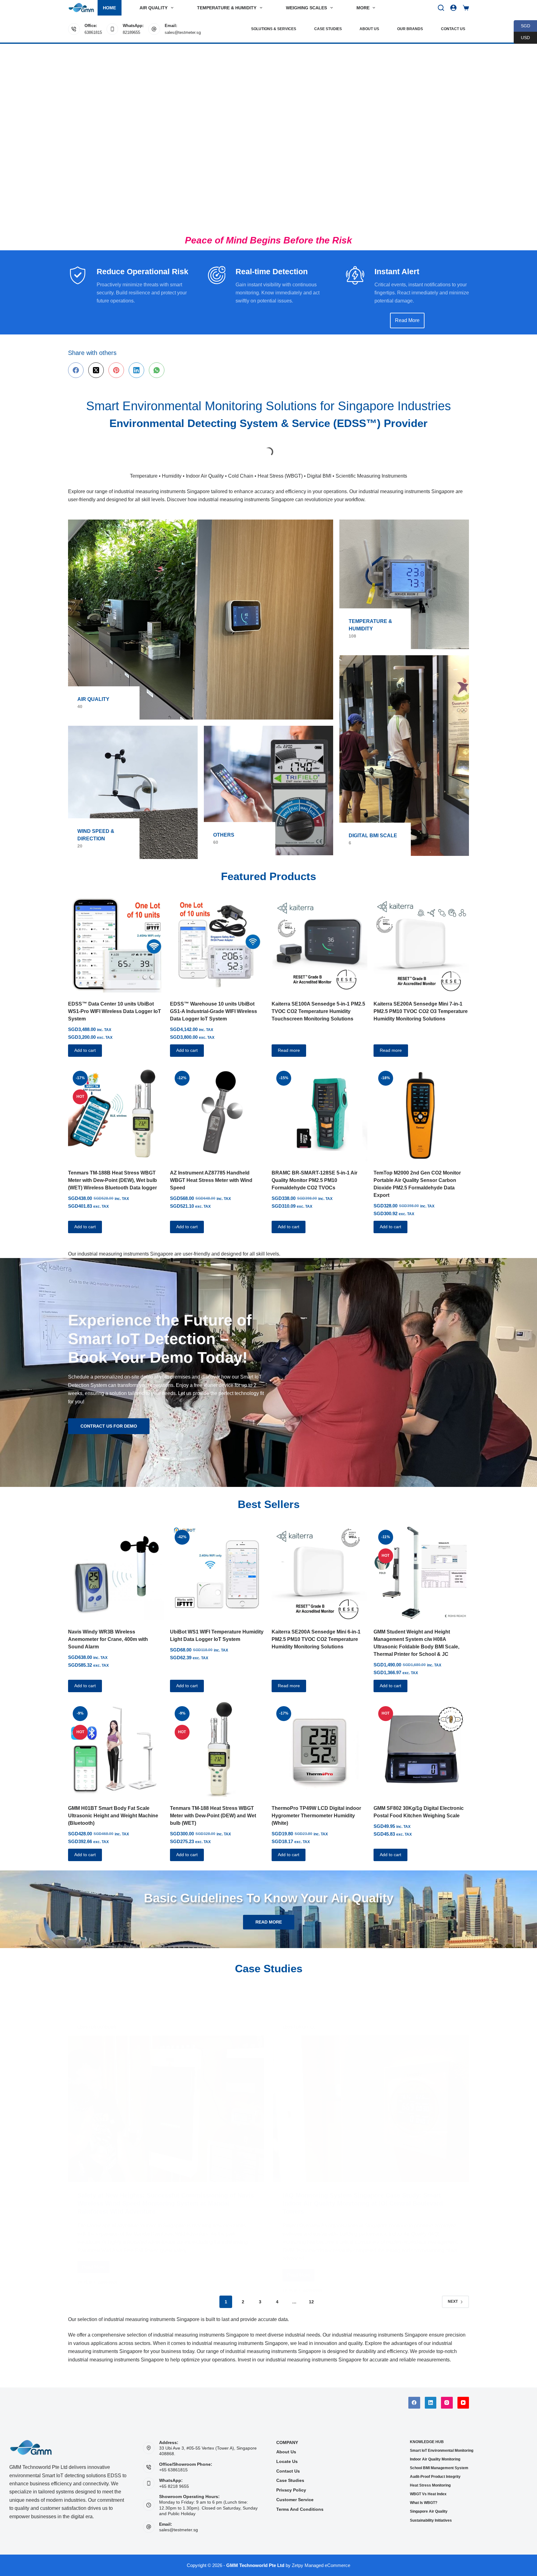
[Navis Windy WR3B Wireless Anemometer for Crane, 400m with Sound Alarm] (116, 1563)
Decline (58, 2553)
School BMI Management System (439, 2468)
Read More (96, 2228)
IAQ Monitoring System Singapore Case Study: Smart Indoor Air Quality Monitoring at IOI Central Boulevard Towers (363, 2162)
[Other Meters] (269, 781)
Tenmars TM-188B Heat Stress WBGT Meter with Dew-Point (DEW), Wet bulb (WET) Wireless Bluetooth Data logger (112, 1170)
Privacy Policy (291, 2490)
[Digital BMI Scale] (404, 746)
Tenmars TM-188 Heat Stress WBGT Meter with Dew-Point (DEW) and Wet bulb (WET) (213, 1806)
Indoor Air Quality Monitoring (435, 2459)
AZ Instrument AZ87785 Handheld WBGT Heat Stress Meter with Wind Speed (211, 1170)
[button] (501, 2562)
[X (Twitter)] (96, 370)
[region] (268, 137)
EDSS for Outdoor (97, 1986)
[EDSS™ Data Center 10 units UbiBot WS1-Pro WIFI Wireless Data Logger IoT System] (116, 935)
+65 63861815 (173, 2470)
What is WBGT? (424, 2503)
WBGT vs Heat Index (428, 2494)
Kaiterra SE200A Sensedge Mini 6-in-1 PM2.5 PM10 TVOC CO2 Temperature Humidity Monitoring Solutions (316, 1629)
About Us (369, 29)
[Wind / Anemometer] (133, 782)
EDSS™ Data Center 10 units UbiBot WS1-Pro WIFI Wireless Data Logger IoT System (115, 1001)
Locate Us (287, 2461)
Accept (30, 2553)
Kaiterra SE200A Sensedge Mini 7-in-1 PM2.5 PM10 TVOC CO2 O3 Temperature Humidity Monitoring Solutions (421, 1001)
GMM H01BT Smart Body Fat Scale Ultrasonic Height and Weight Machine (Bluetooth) (113, 1806)
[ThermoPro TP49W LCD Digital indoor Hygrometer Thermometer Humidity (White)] (319, 1739)
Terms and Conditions (300, 2509)
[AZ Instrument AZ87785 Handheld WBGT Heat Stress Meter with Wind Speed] (218, 1104)
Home (109, 8)
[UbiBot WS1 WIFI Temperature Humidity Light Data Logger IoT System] (218, 1563)
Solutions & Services (274, 29)
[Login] (453, 8)
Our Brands (410, 29)
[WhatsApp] (157, 370)
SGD (522, 26)
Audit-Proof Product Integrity (435, 2477)
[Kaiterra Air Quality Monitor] (188, 447)
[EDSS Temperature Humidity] (404, 574)
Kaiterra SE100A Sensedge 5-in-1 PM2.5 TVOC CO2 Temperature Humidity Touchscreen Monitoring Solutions (318, 1001)
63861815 (93, 32)
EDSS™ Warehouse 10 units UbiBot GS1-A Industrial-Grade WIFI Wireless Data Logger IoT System (213, 1001)
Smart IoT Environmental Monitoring (442, 2451)
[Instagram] (447, 2403)
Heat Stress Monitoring (430, 2485)
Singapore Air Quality (429, 2511)
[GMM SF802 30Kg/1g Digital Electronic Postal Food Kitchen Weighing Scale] (421, 1739)
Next (453, 2292)
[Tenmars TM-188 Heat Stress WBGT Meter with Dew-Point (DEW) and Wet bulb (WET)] (218, 1739)
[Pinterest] (116, 370)
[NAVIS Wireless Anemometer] (268, 447)
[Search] (441, 8)
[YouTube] (463, 2403)
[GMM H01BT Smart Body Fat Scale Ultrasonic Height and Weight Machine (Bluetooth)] (116, 1739)
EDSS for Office (299, 1986)
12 (311, 2292)
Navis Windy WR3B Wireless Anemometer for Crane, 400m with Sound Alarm (108, 1629)
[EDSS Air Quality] (201, 610)
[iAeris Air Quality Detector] (108, 447)
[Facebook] (76, 370)
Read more (289, 1040)
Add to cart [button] (85, 1040)
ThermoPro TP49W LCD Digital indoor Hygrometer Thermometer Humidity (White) (316, 1806)
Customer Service (295, 2500)
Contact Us (453, 29)
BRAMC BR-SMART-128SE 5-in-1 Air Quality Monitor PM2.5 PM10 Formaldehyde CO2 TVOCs (314, 1170)
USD (522, 37)
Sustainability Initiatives (431, 2520)
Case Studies (328, 29)
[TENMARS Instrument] (349, 445)
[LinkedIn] (136, 370)
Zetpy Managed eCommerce (321, 2565)
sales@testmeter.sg (183, 32)
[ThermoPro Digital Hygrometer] (429, 445)
